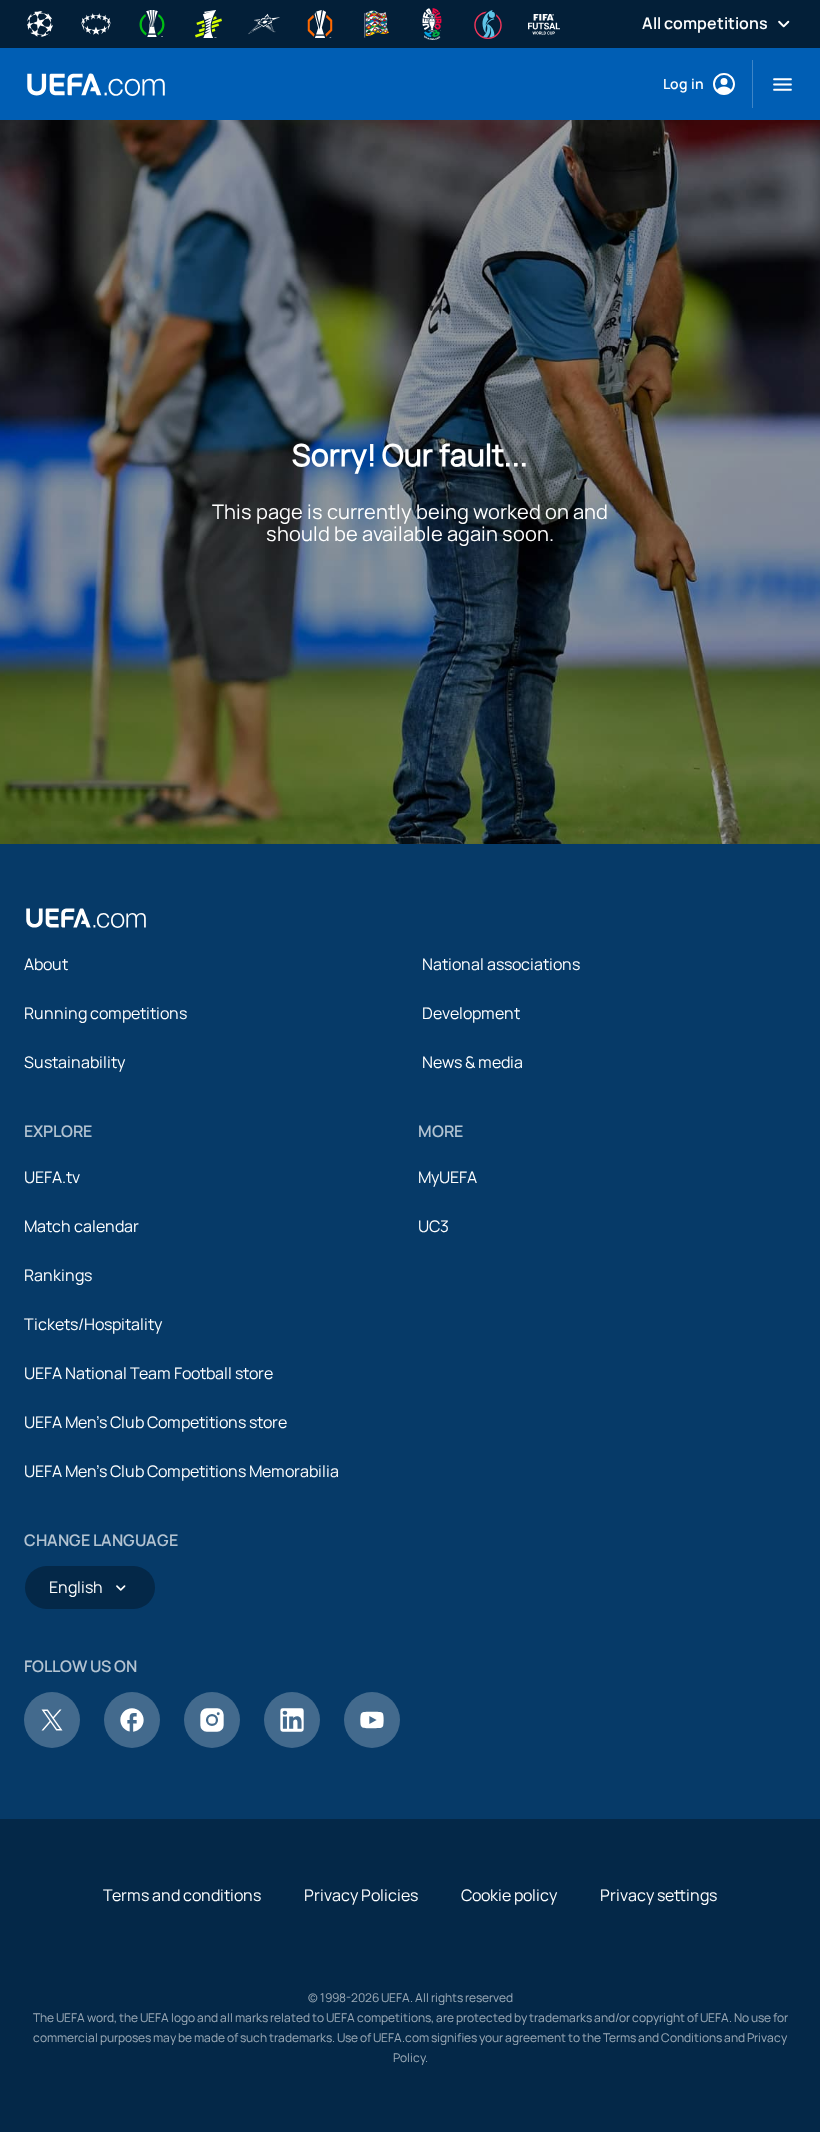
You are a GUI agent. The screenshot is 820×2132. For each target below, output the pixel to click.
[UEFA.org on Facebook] (132, 1742)
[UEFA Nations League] (376, 22)
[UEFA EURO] (432, 22)
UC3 (433, 1226)
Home (96, 84)
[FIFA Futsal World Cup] (544, 22)
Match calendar (81, 1226)
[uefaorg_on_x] (52, 1742)
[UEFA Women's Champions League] (96, 22)
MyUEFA (447, 1177)
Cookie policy (509, 1895)
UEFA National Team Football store (148, 1373)
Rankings (58, 1275)
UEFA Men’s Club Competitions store (155, 1422)
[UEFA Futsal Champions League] (264, 22)
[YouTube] (372, 1742)
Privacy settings (658, 1895)
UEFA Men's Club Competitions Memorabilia (181, 1471)
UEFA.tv (52, 1177)
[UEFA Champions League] (40, 22)
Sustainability (74, 1062)
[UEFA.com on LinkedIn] (292, 1742)
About (46, 964)
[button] (774, 84)
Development (471, 1013)
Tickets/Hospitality (93, 1324)
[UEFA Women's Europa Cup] (208, 22)
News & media (472, 1062)
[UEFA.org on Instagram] (212, 1742)
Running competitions (105, 1013)
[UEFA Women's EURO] (488, 22)
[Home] (86, 918)
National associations (501, 964)
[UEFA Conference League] (152, 22)
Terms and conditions (182, 1895)
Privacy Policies (361, 1895)
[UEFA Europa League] (320, 22)
